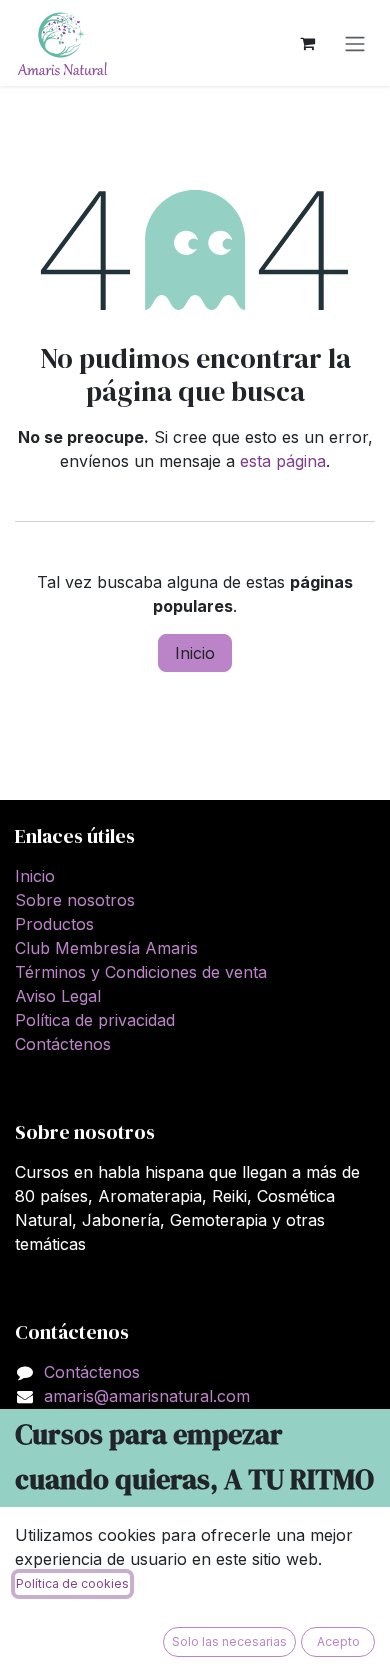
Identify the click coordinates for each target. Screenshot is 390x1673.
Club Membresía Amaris (106, 948)
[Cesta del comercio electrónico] (307, 43)
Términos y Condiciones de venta (141, 972)
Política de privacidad (95, 1020)
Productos (54, 924)
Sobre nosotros (75, 900)
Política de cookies (72, 1583)
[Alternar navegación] (355, 43)
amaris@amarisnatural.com (147, 1396)
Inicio (195, 653)
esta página (283, 461)
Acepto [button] (338, 1641)
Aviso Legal (58, 996)
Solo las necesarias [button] (229, 1641)
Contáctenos (63, 1044)
